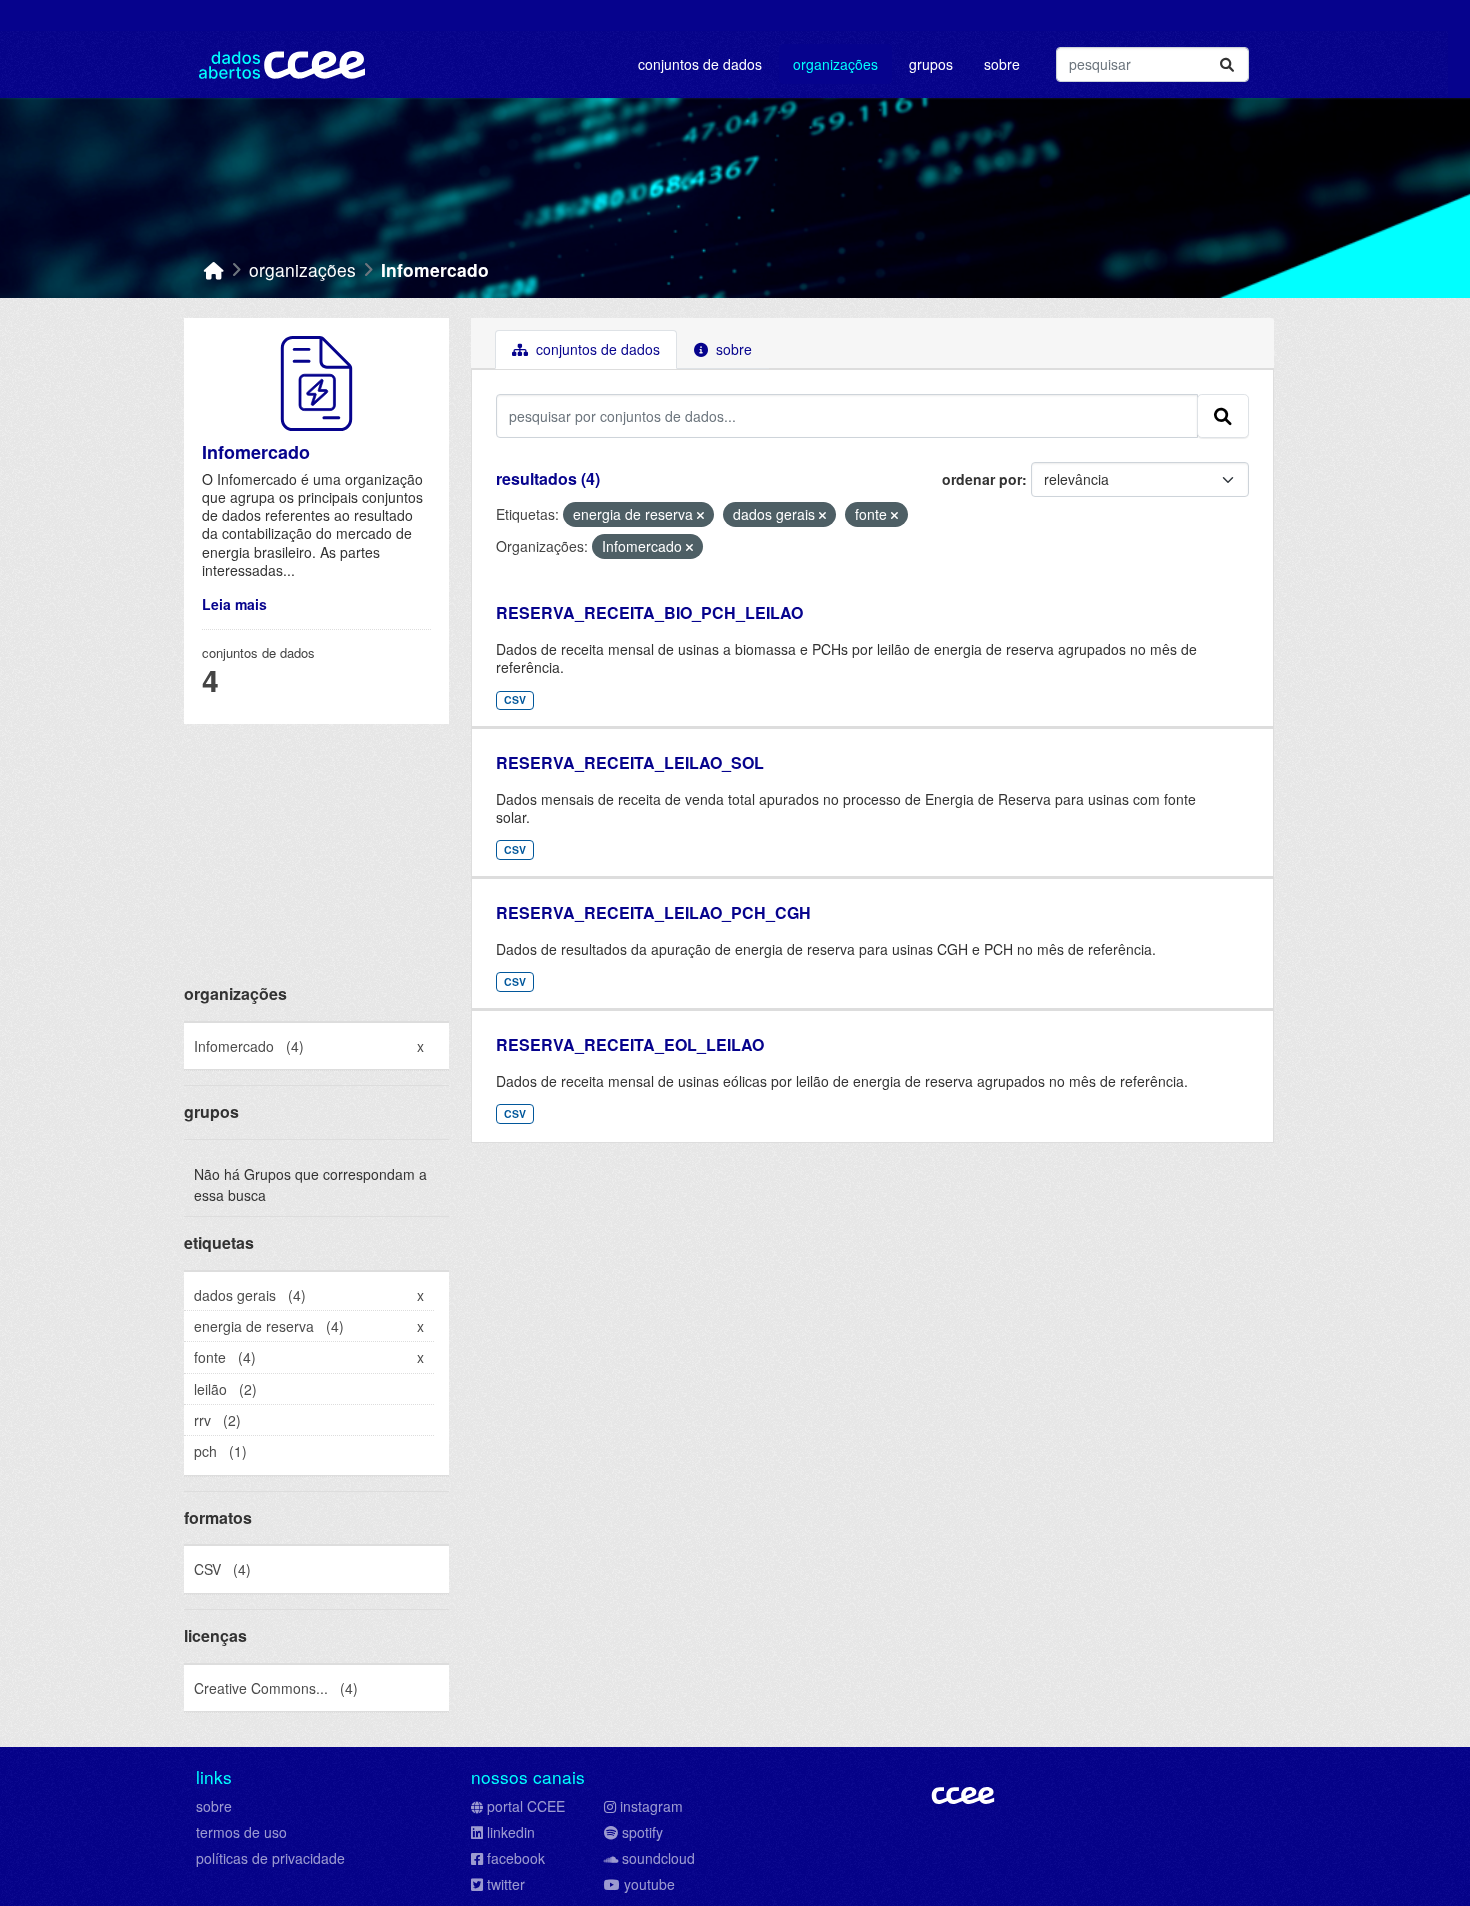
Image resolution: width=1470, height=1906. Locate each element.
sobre (214, 1806)
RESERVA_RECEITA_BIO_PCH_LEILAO (649, 612)
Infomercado (435, 269)
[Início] (214, 269)
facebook (516, 1858)
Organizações (835, 64)
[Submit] (1227, 64)
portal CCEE (526, 1806)
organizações (302, 269)
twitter (506, 1884)
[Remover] (700, 515)
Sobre (1002, 64)
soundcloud (658, 1858)
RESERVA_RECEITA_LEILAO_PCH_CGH (653, 912)
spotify (642, 1832)
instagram (651, 1806)
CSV (515, 699)
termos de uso (241, 1832)
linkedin (511, 1832)
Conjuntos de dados (700, 64)
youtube (649, 1884)
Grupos (931, 64)
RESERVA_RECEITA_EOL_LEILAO (630, 1044)
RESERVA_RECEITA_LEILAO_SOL (630, 762)
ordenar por (982, 479)
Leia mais (234, 604)
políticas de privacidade (270, 1858)
